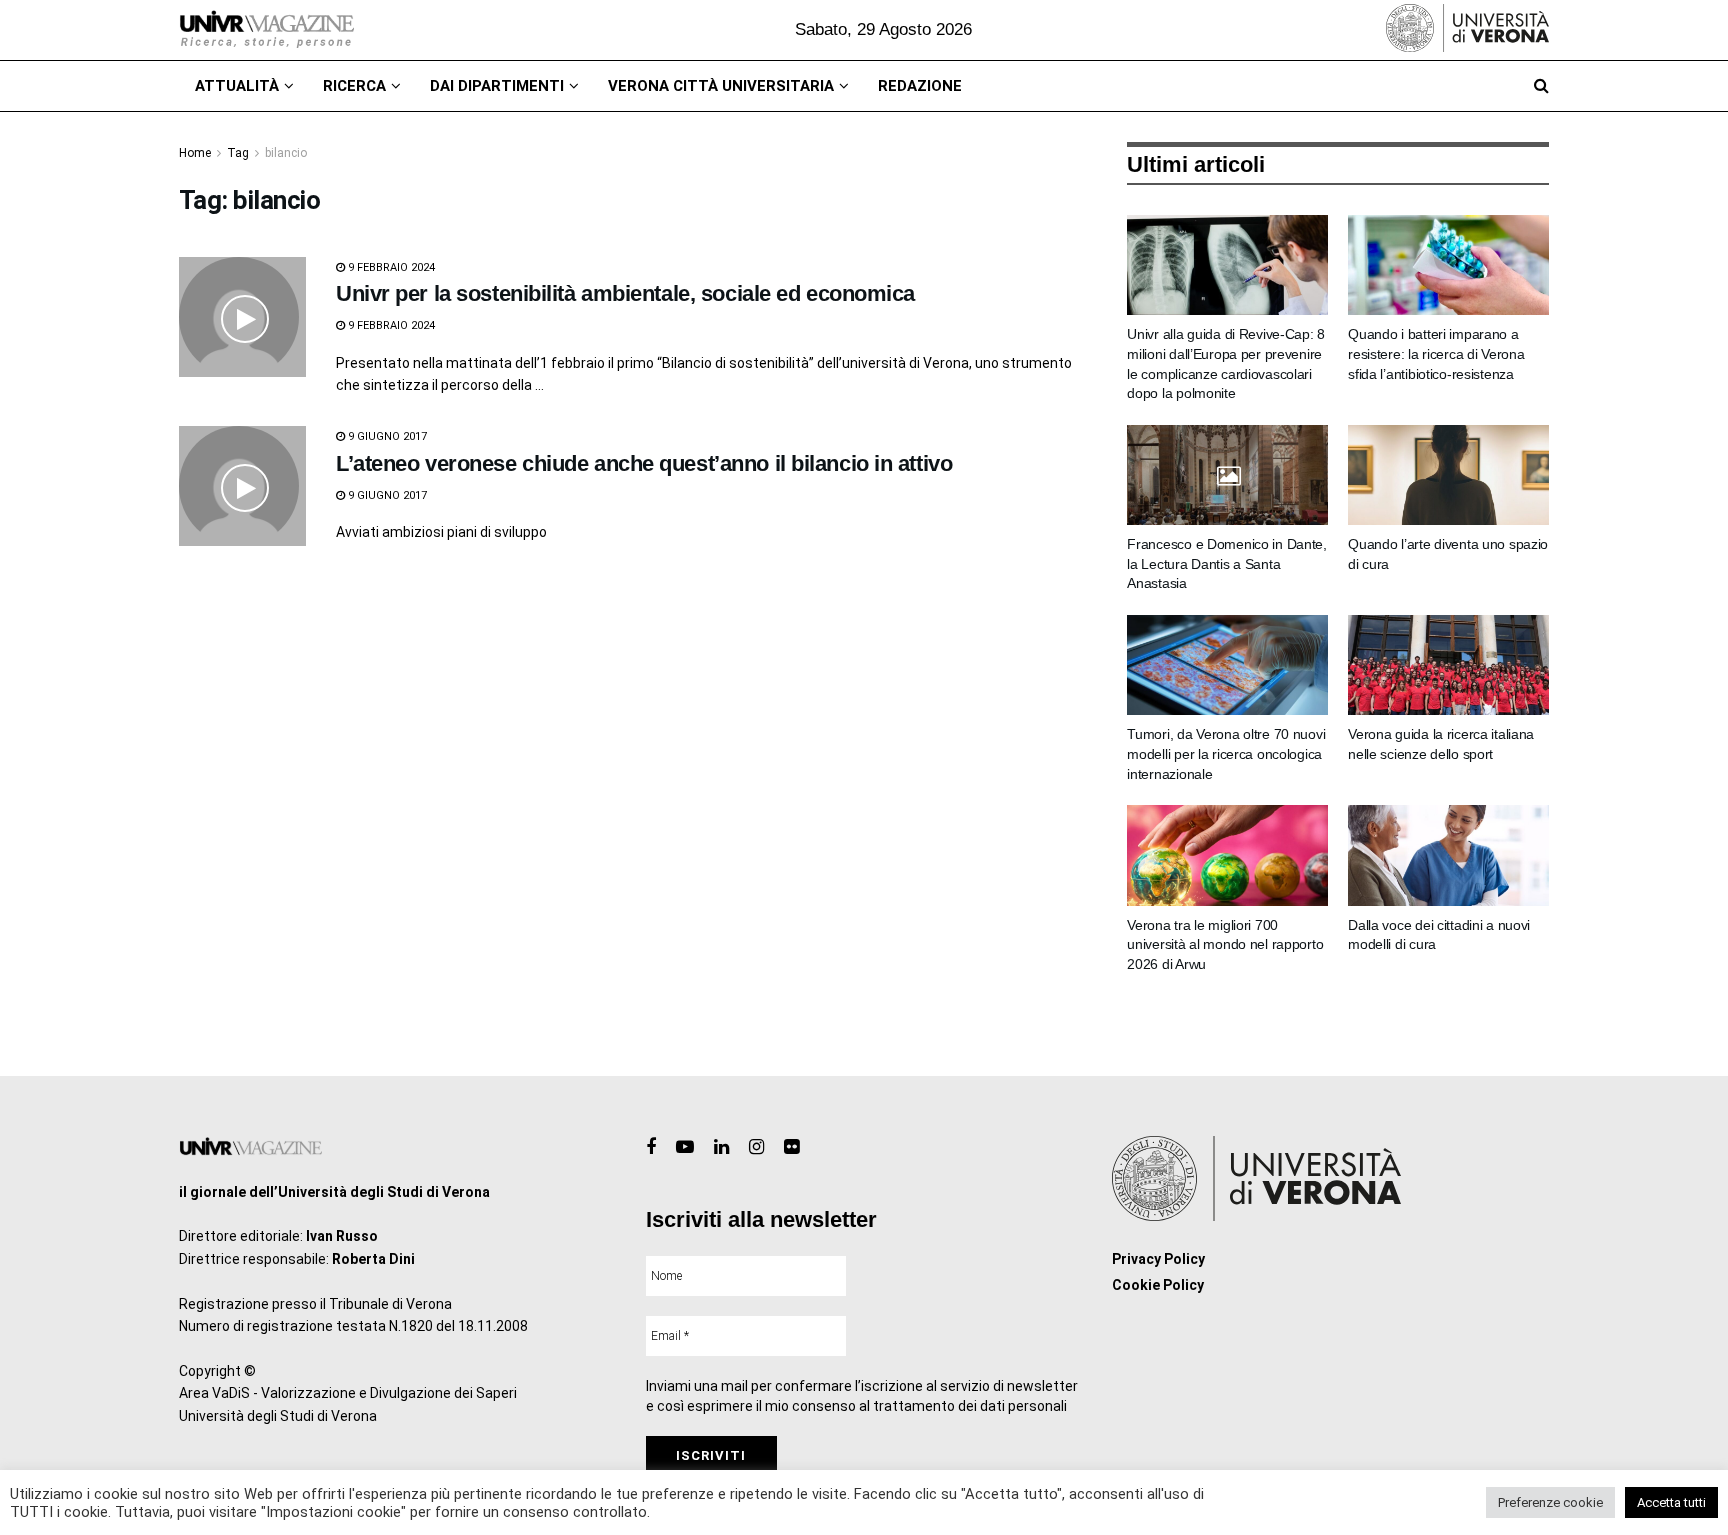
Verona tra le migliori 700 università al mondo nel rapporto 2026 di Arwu (1225, 944)
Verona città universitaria (721, 86)
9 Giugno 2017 (386, 436)
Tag (238, 153)
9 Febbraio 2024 (390, 267)
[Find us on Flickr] (791, 1147)
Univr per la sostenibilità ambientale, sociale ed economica (625, 293)
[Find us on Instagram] (756, 1147)
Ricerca (354, 86)
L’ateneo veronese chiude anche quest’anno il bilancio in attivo (644, 463)
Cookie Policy (1158, 1285)
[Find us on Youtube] (685, 1147)
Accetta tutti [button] (1671, 1502)
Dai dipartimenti (497, 86)
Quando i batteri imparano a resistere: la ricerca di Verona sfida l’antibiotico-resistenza (1436, 353)
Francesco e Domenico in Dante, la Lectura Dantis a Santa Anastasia (1227, 563)
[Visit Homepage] (266, 30)
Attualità (237, 86)
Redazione (920, 86)
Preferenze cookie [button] (1550, 1502)
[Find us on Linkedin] (721, 1147)
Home (195, 153)
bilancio (286, 153)
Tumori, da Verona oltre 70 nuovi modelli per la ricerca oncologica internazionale (1226, 753)
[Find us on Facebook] (651, 1147)
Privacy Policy (1158, 1259)
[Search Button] (1541, 86)
